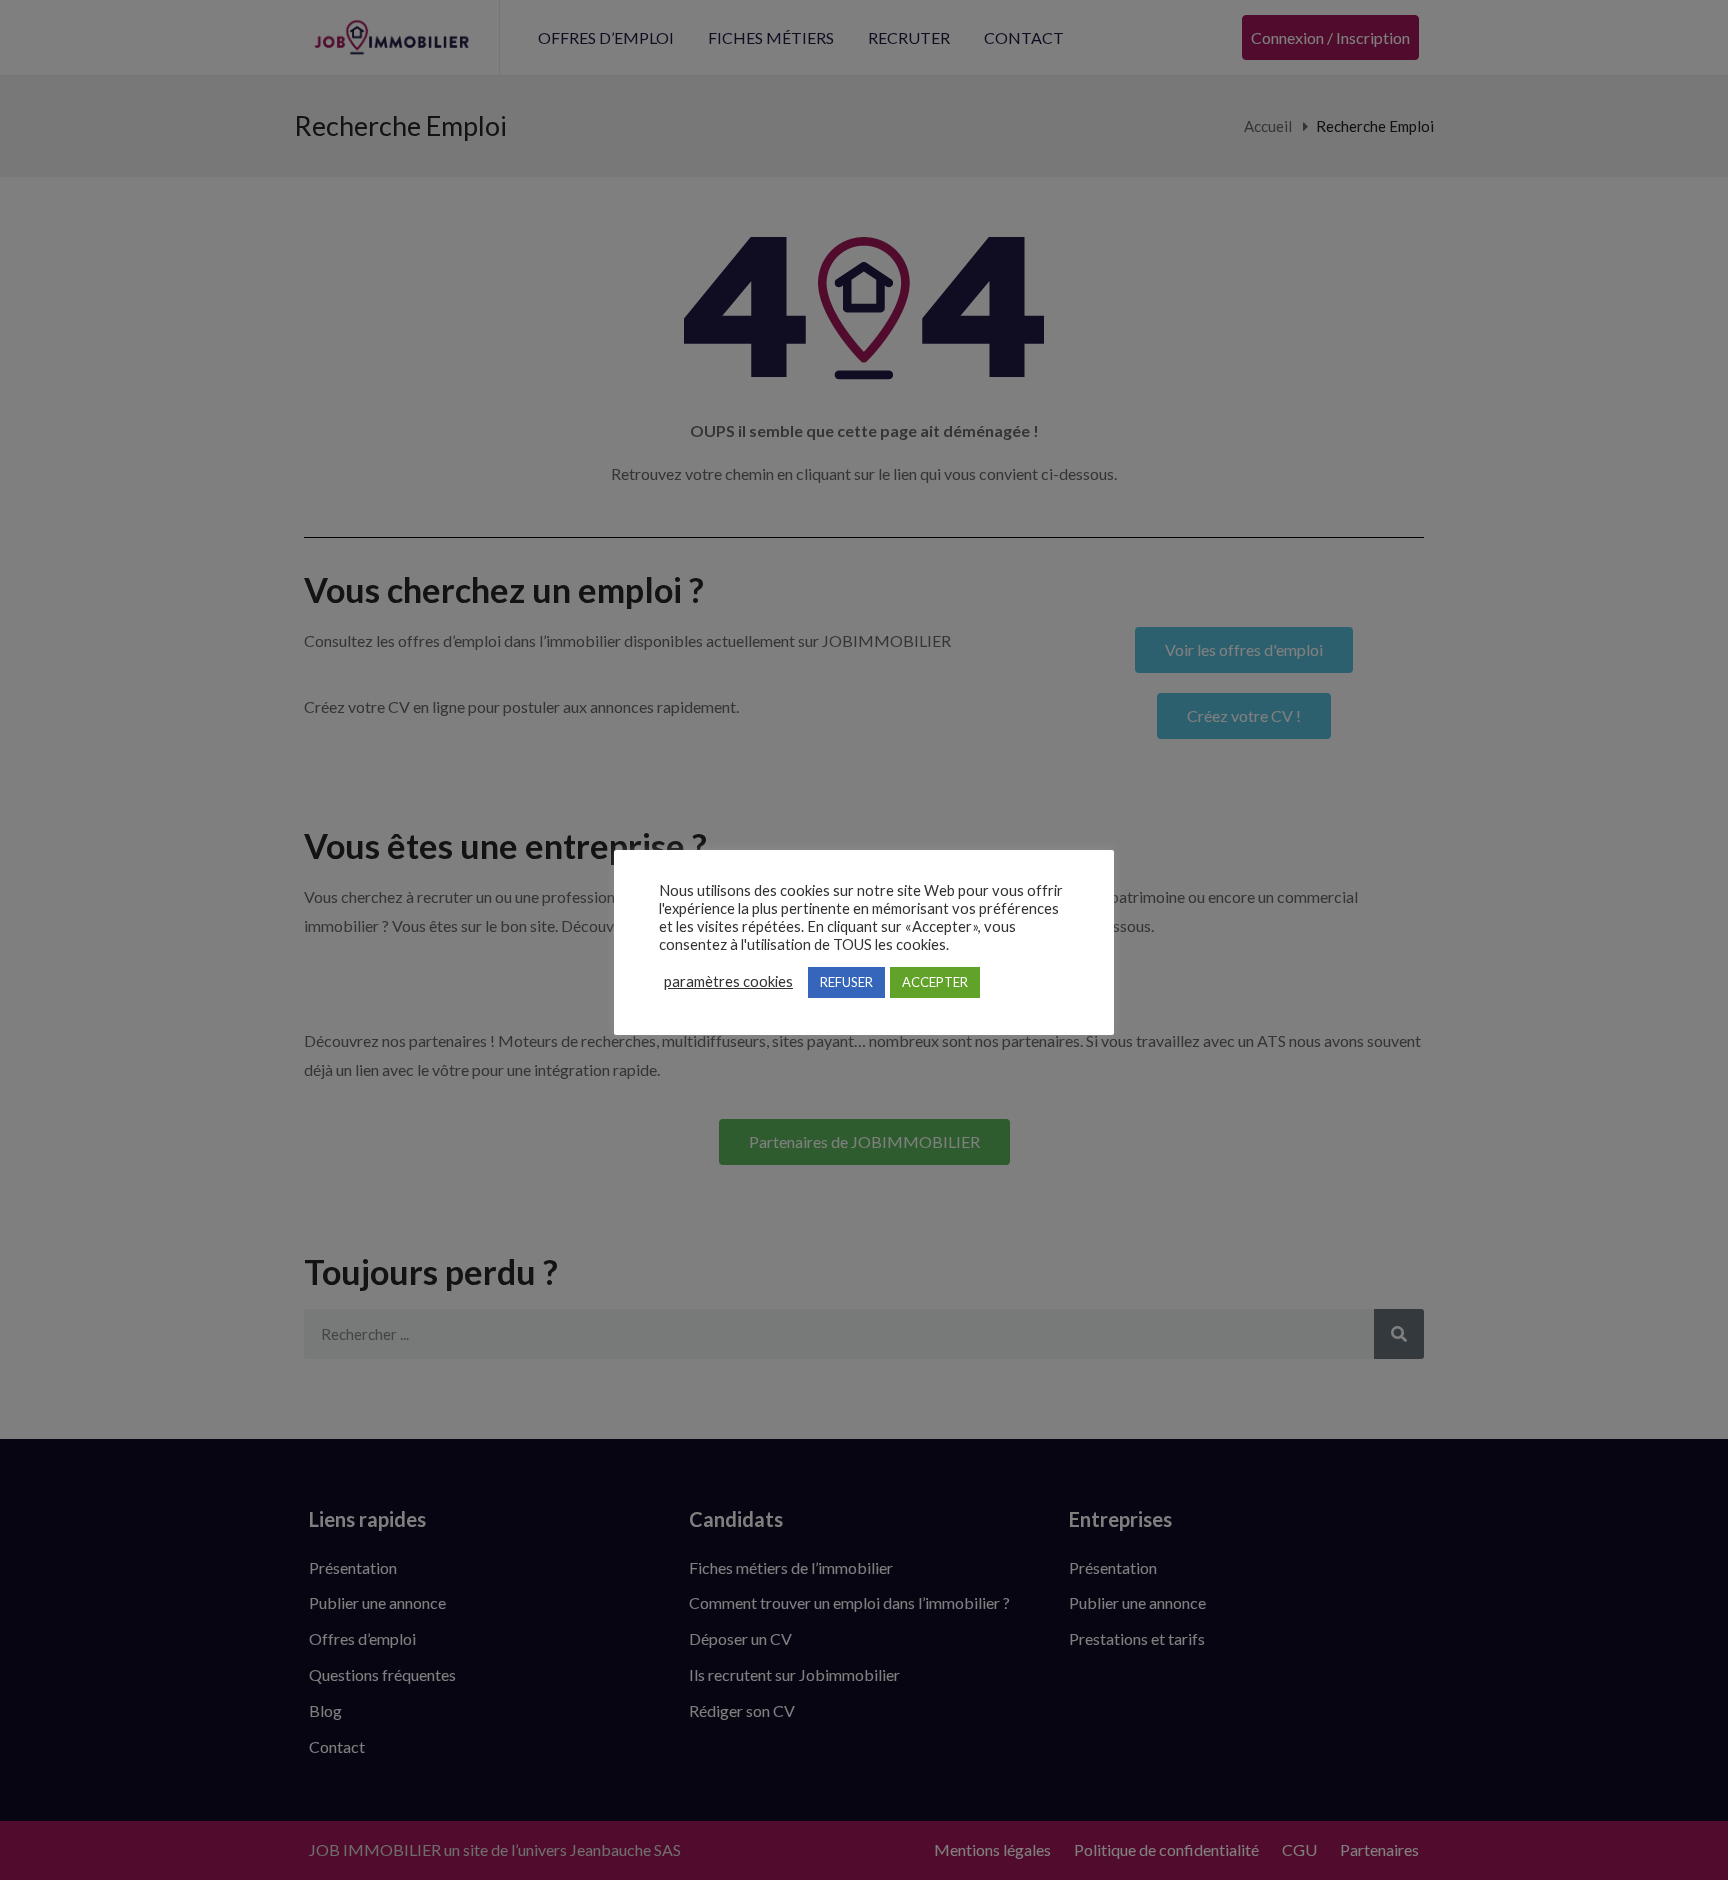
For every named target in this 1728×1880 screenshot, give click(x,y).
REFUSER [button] (846, 982)
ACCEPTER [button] (935, 982)
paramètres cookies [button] (728, 981)
